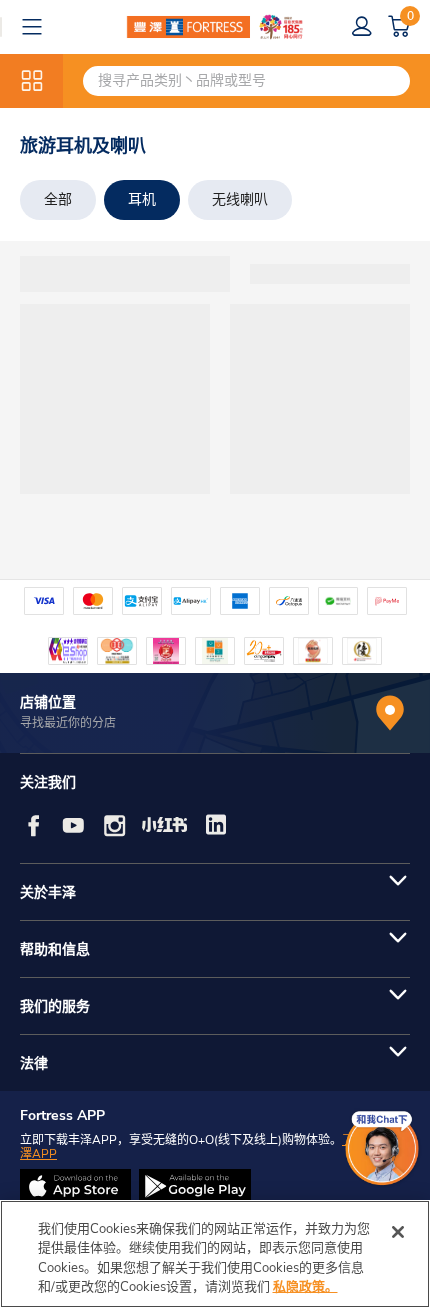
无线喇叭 (240, 199)
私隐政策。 (305, 1287)
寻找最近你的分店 (68, 723)
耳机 (142, 199)
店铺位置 (48, 702)
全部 (58, 199)
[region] (215, 1254)
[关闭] (398, 1232)
